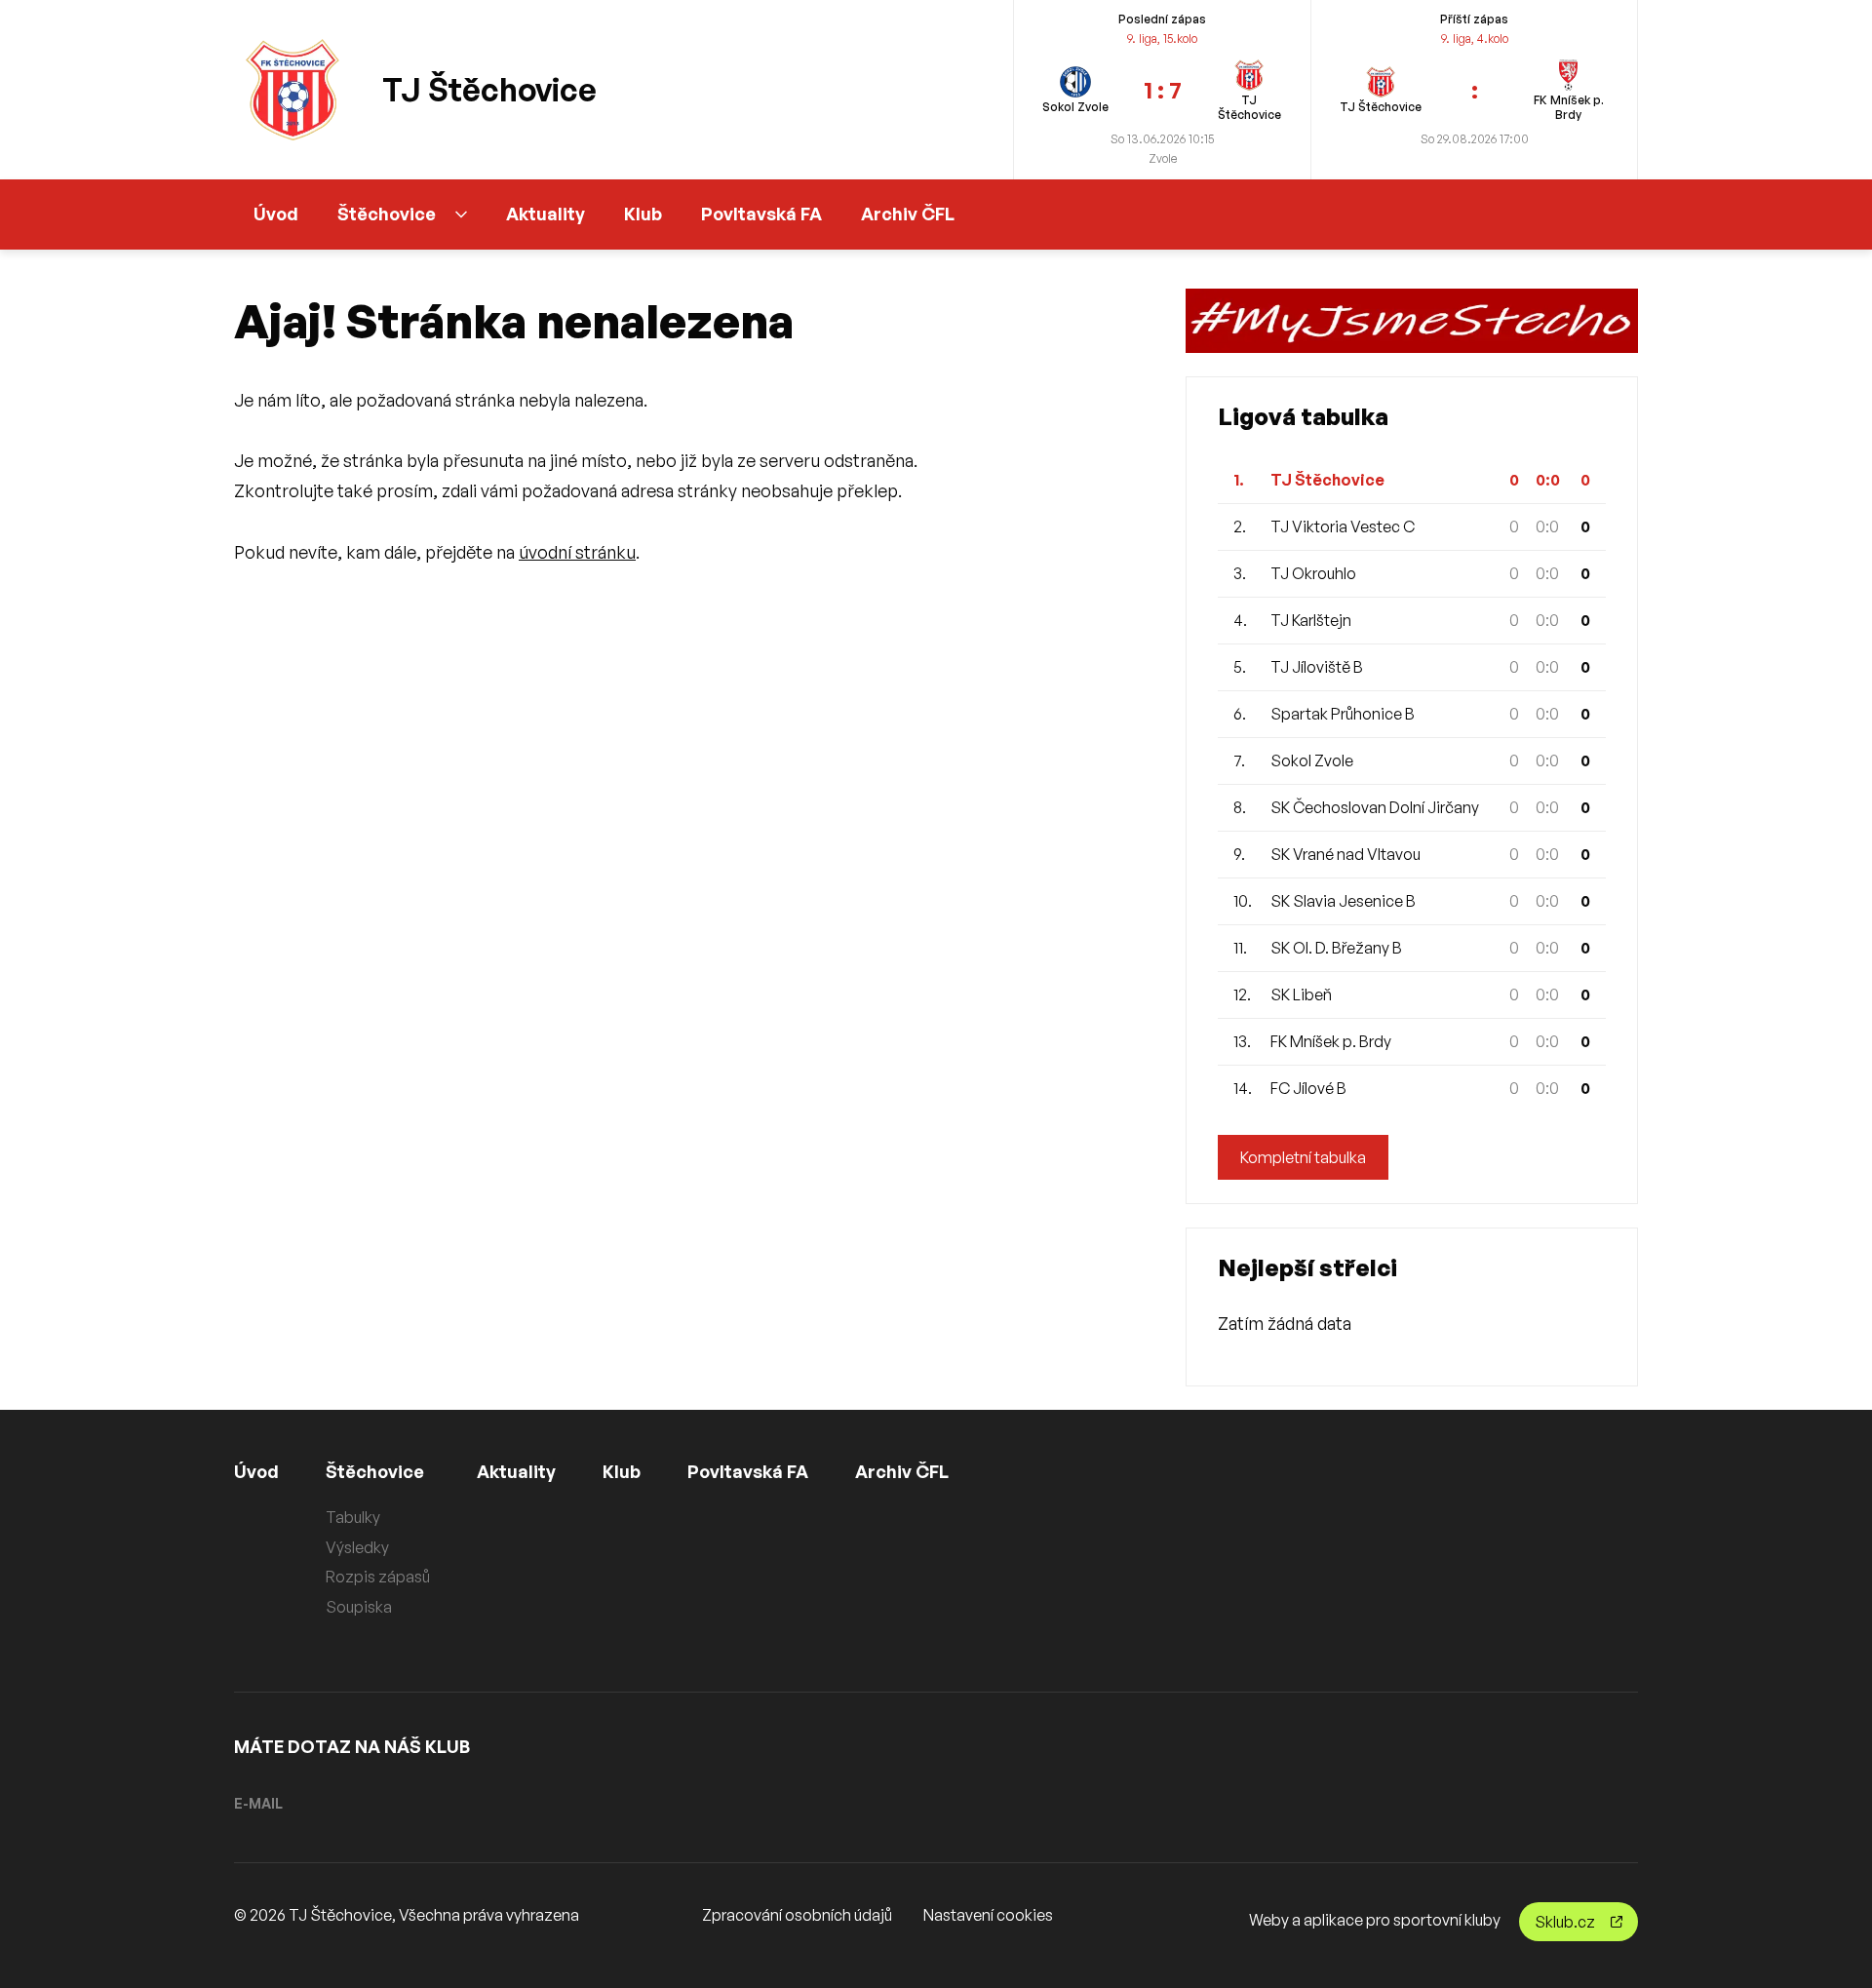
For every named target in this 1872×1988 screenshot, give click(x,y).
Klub (643, 214)
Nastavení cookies (988, 1915)
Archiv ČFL (908, 214)
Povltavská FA (761, 214)
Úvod (276, 214)
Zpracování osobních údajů (797, 1915)
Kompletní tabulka (1303, 1157)
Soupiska (359, 1607)
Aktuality (546, 214)
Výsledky (357, 1547)
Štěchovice (387, 214)
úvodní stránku (577, 552)
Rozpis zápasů (378, 1577)
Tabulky (353, 1517)
